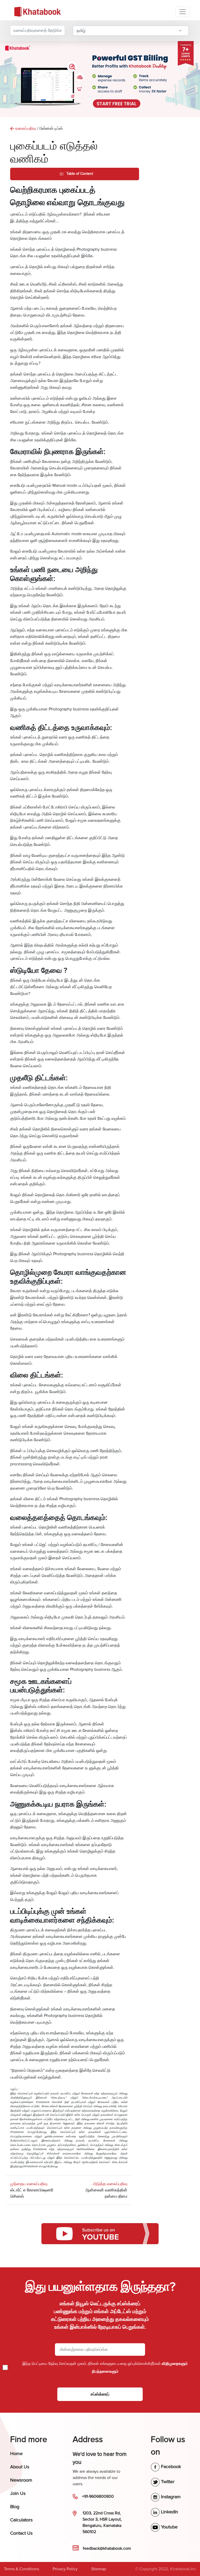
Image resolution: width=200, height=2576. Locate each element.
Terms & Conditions (21, 2569)
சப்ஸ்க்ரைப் (100, 2394)
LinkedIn (169, 2512)
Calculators (21, 2520)
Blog (15, 2507)
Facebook (170, 2467)
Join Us (18, 2493)
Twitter (167, 2482)
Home (16, 2454)
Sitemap (99, 2569)
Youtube (169, 2527)
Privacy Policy (65, 2569)
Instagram (170, 2497)
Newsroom (21, 2480)
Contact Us (21, 2533)
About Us (20, 2467)
